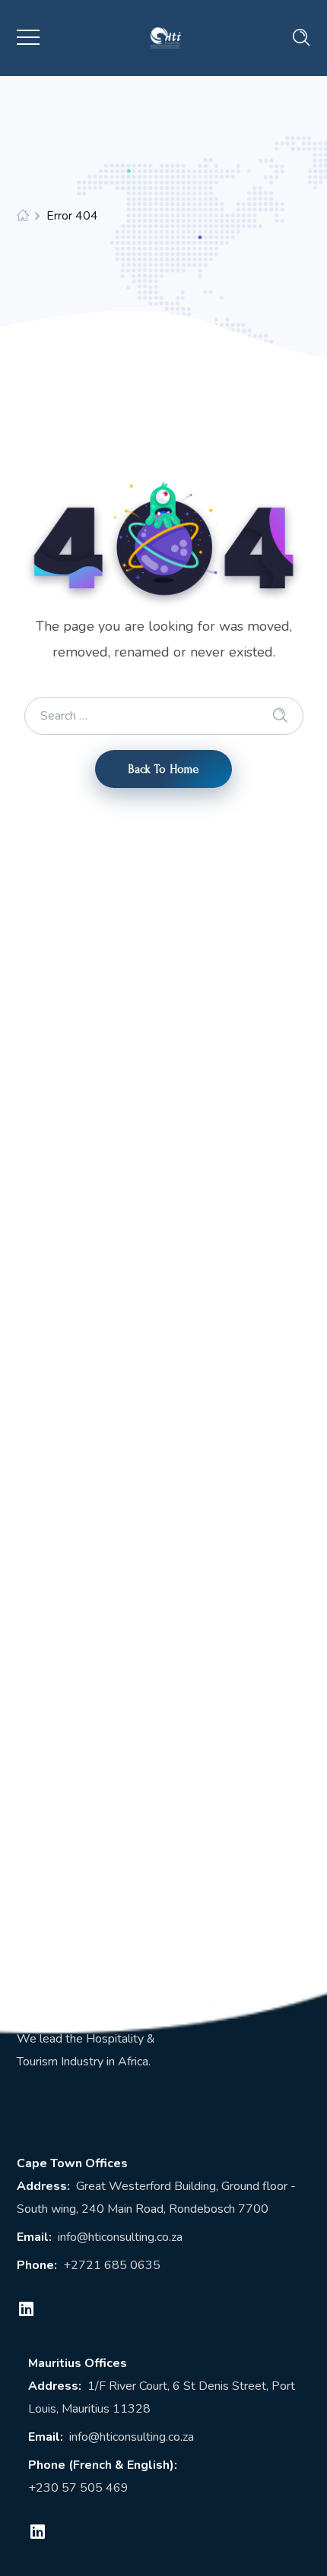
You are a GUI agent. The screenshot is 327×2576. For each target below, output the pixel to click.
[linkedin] (27, 2309)
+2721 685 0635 (112, 2265)
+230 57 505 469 (78, 2488)
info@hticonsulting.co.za (120, 2237)
